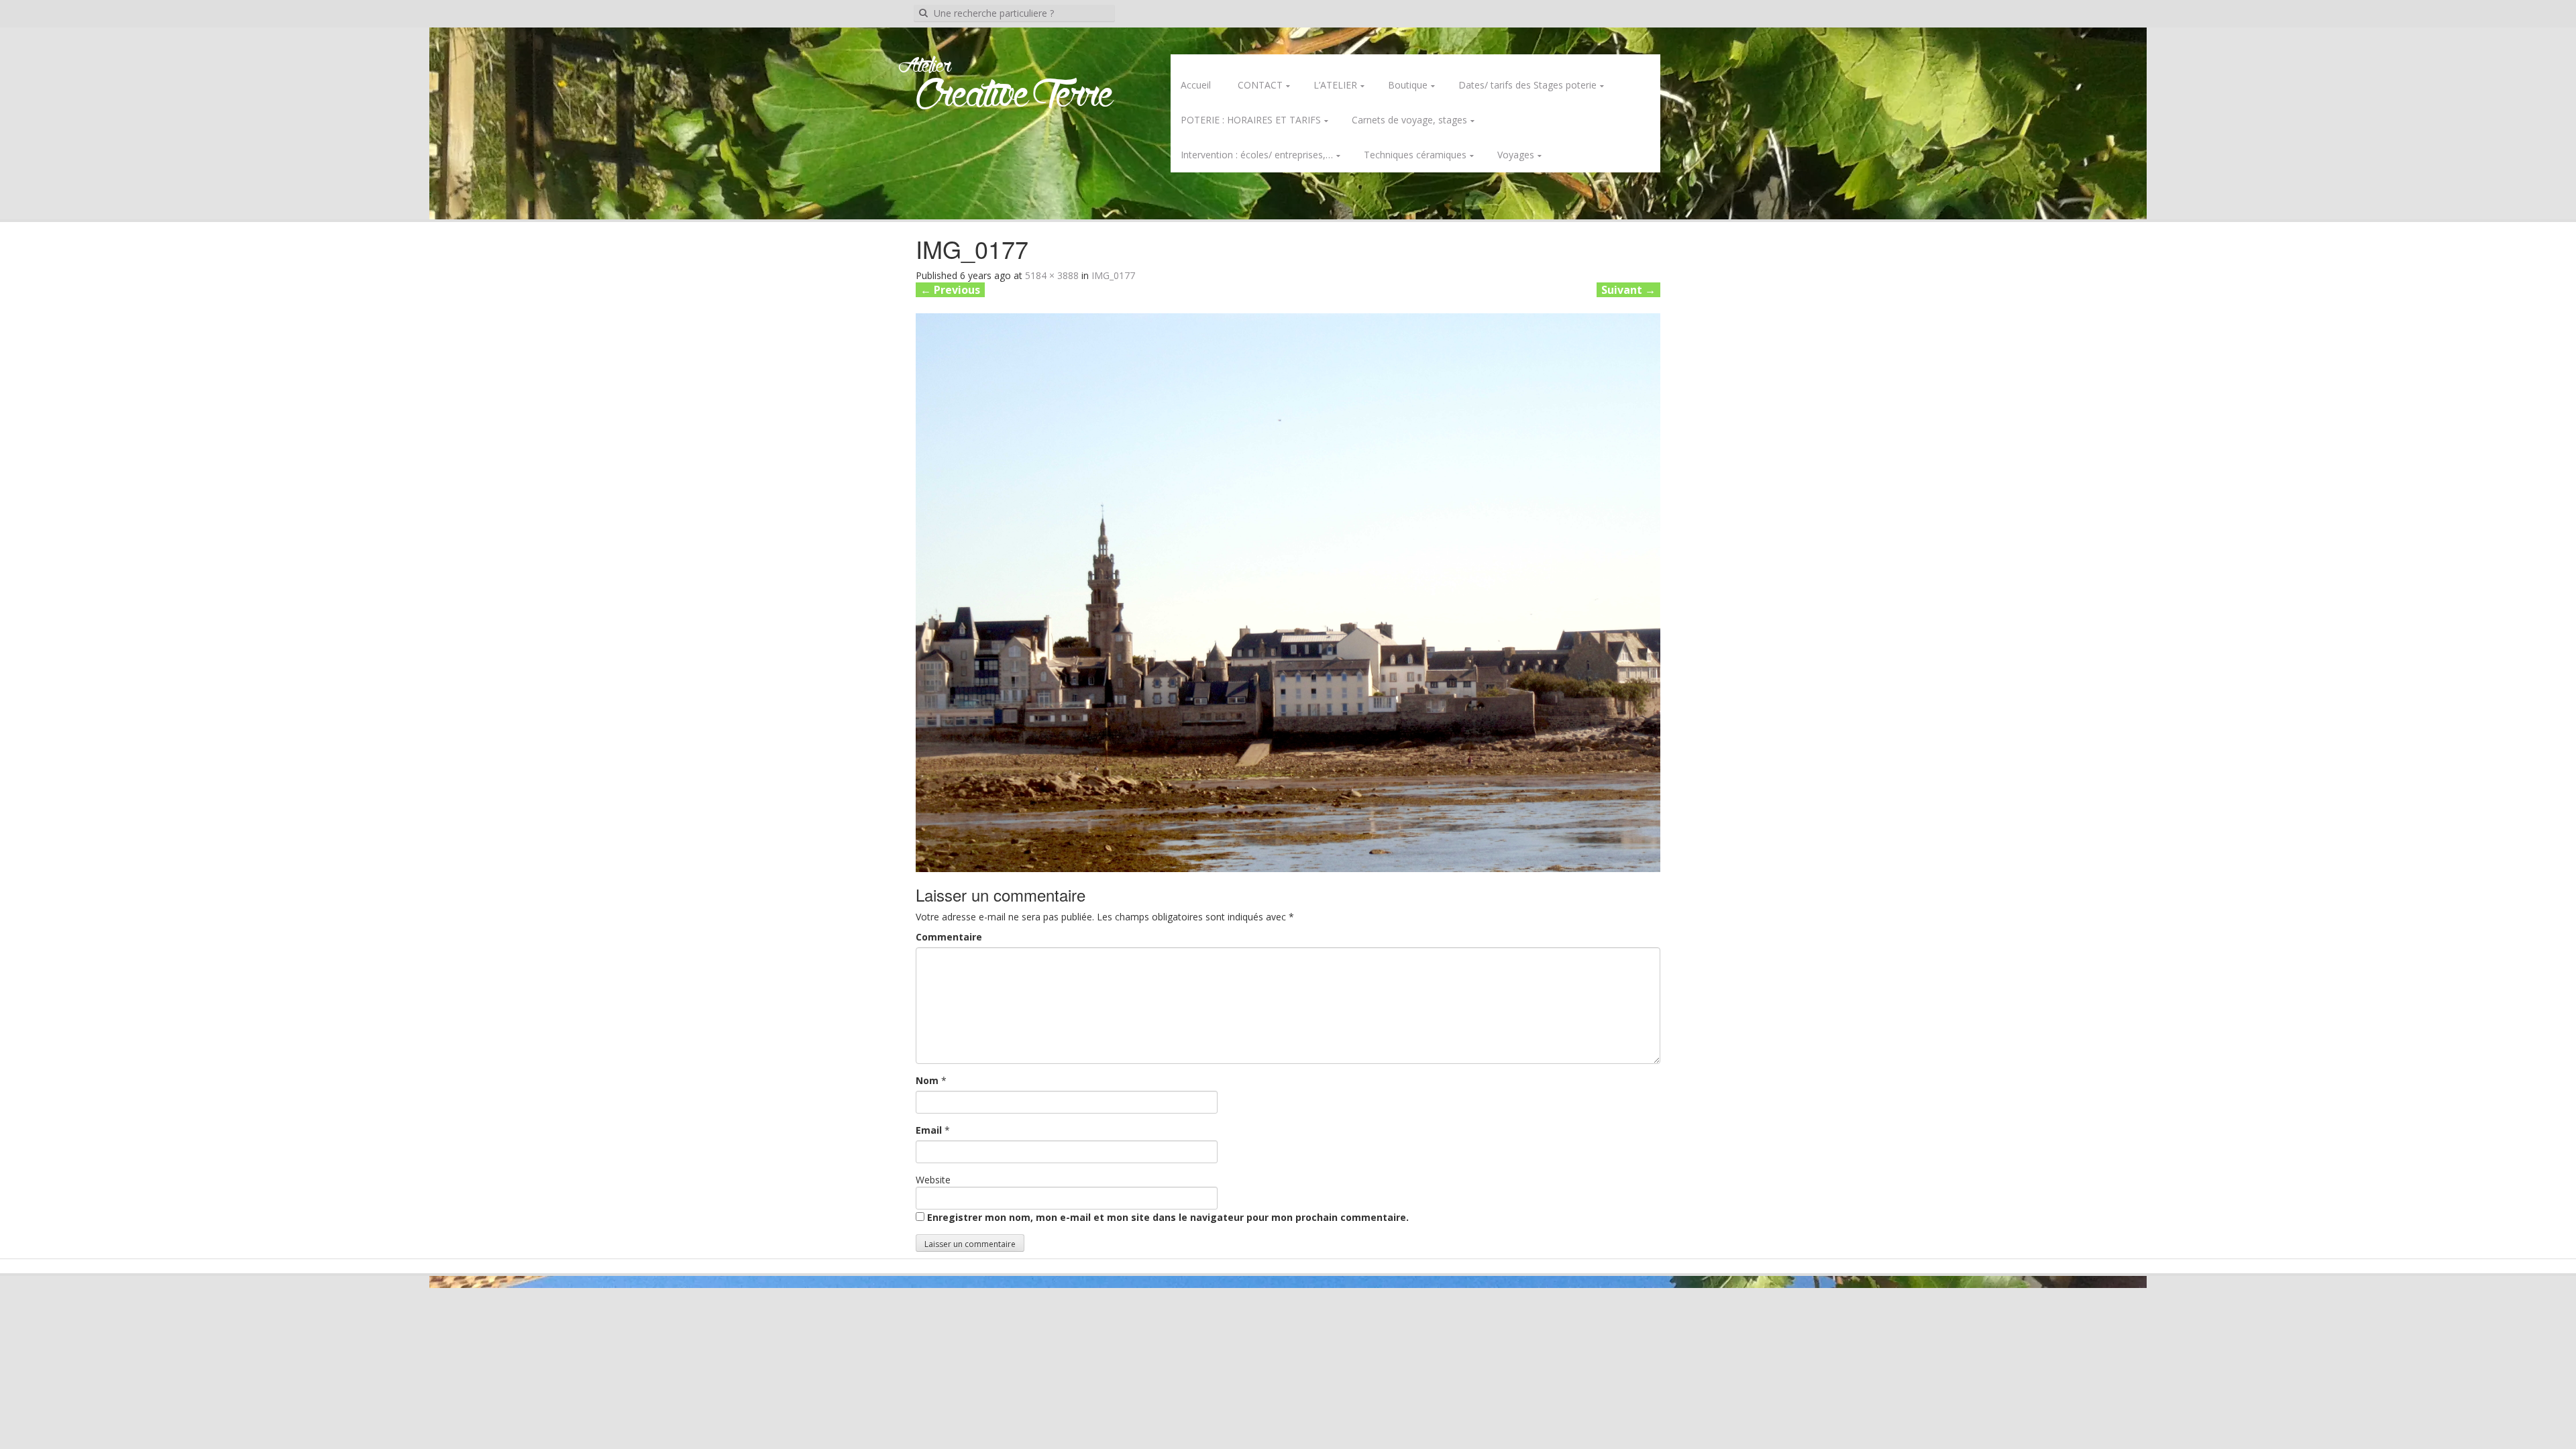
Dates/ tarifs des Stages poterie (1527, 85)
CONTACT (1260, 85)
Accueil (1196, 85)
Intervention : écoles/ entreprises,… (1257, 155)
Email (929, 1130)
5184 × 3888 (1052, 275)
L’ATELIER (1335, 85)
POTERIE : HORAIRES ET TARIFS (1251, 120)
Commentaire (949, 937)
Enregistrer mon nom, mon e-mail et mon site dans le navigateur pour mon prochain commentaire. (1168, 1217)
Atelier (925, 66)
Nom (927, 1080)
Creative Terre (1015, 96)
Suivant (1628, 290)
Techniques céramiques (1415, 155)
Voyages (1516, 155)
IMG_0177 (1113, 275)
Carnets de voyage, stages (1409, 120)
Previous (950, 290)
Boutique (1408, 85)
